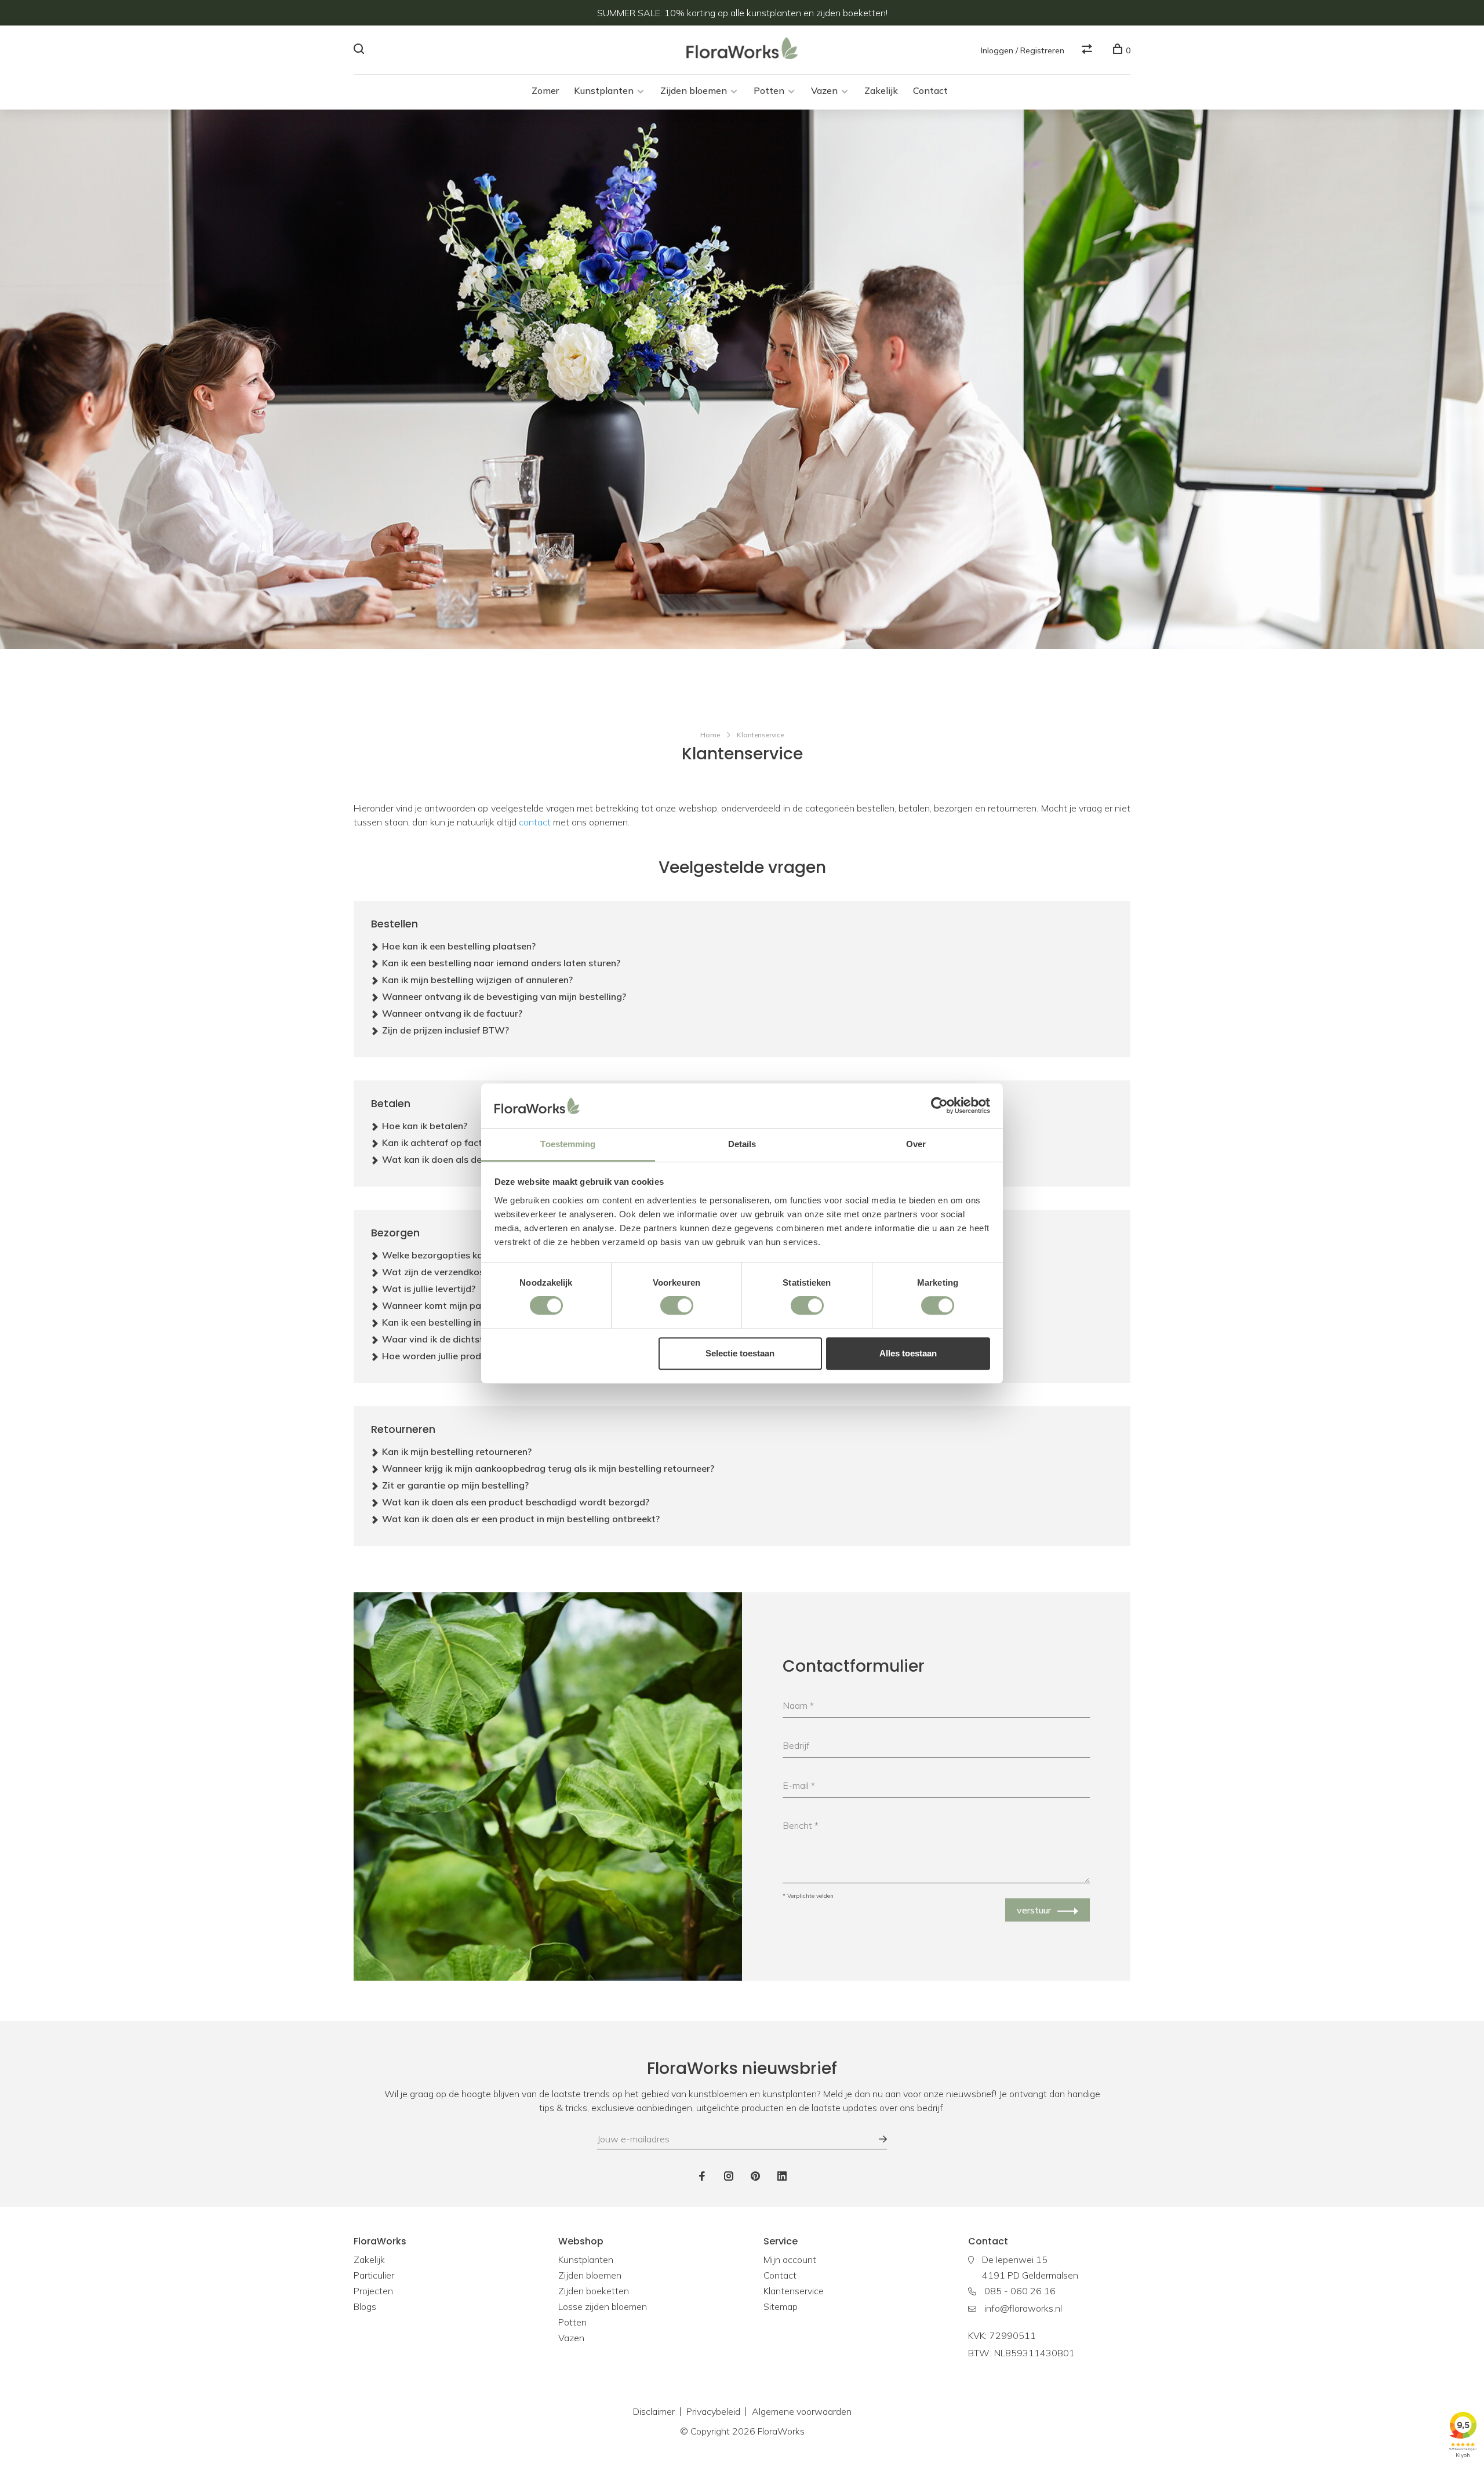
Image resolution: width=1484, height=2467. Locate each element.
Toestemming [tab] (568, 1144)
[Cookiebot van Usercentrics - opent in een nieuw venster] (939, 1106)
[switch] (677, 1305)
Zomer (545, 90)
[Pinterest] (755, 2177)
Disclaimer (654, 2411)
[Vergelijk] (1088, 50)
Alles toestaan (908, 1353)
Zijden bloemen (694, 90)
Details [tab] (742, 1144)
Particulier (374, 2275)
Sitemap (781, 2306)
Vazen (824, 90)
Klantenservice (760, 735)
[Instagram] (729, 2177)
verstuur (1034, 1910)
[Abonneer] (877, 2139)
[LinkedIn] (782, 2177)
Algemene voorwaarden (802, 2411)
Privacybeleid (713, 2411)
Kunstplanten (604, 90)
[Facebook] (702, 2177)
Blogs (365, 2306)
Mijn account (790, 2259)
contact (535, 822)
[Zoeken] (360, 50)
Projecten (373, 2291)
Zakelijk (881, 90)
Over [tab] (916, 1144)
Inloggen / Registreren (1023, 50)
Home (710, 735)
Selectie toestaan (740, 1353)
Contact (930, 90)
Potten (769, 90)
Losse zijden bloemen (603, 2306)
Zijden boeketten (594, 2291)
